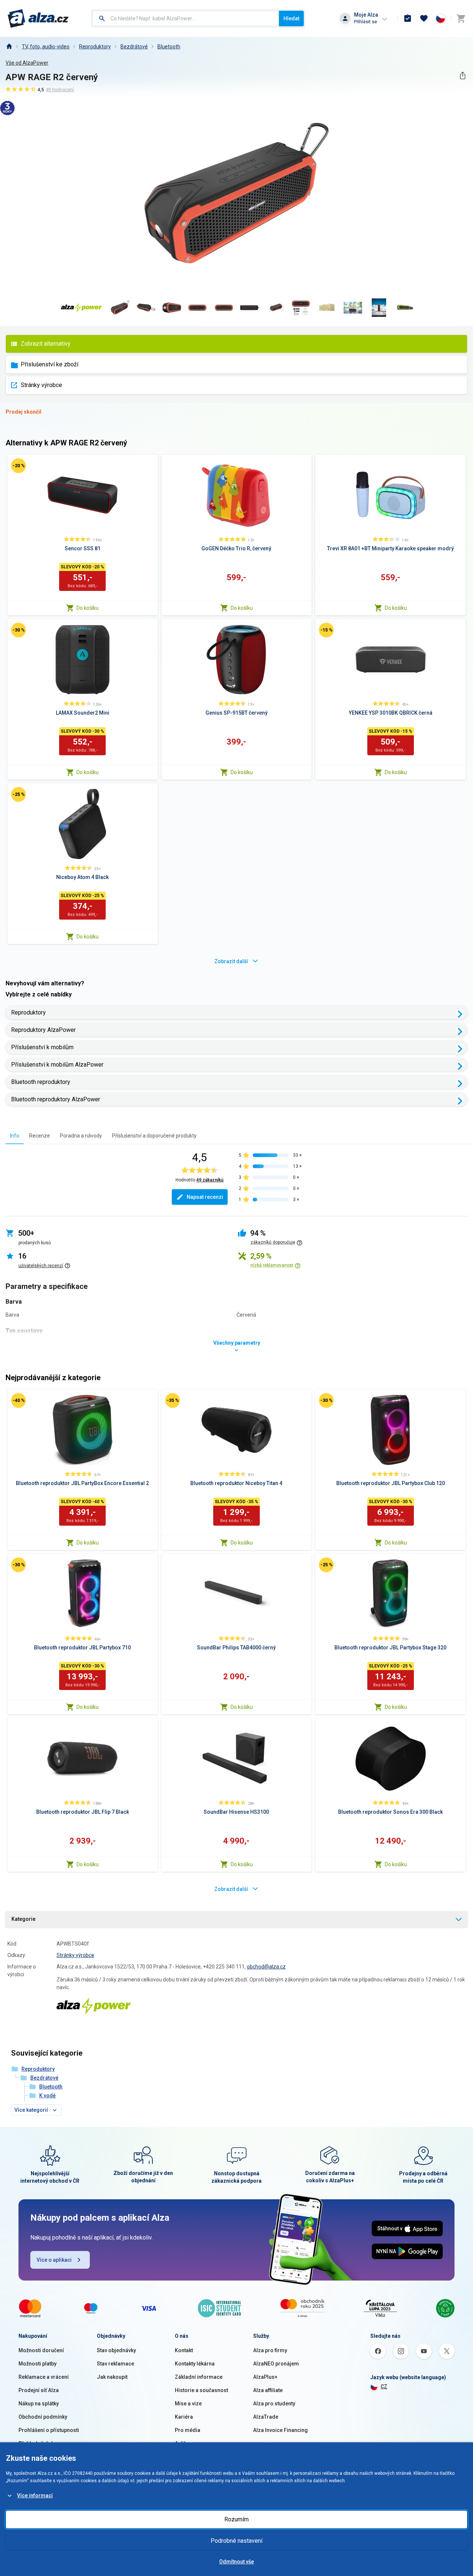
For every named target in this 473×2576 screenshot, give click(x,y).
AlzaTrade (266, 2417)
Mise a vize (188, 2404)
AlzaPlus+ (265, 2377)
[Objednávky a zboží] (408, 18)
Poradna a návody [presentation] (81, 1136)
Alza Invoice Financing (280, 2430)
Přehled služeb (36, 2443)
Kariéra (184, 2417)
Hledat (291, 18)
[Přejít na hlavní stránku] (38, 18)
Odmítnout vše (236, 2562)
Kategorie (23, 1919)
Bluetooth (169, 47)
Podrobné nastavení (236, 2541)
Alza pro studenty (274, 2404)
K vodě (47, 2096)
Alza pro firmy (270, 2350)
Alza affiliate (268, 2390)
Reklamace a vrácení (44, 2377)
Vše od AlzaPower (27, 63)
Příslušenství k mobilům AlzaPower (57, 1065)
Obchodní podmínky (43, 2417)
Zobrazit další (231, 961)
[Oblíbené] (424, 18)
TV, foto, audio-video (46, 47)
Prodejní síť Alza (39, 2390)
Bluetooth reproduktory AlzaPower (56, 1099)
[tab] (15, 1135)
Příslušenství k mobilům (42, 1047)
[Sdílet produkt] (462, 76)
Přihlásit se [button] (365, 22)
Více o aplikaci (54, 2260)
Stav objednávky (116, 2350)
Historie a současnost (201, 2390)
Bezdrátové (134, 47)
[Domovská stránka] (9, 47)
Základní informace (199, 2377)
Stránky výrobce (41, 385)
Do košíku (88, 608)
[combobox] (186, 18)
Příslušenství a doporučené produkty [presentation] (154, 1136)
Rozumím (236, 2519)
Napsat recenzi (205, 1197)
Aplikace (185, 2443)
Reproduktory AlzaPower (43, 1030)
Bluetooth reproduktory (41, 1082)
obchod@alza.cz (266, 1967)
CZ (384, 2387)
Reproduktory (95, 47)
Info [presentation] (15, 1136)
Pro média (188, 2430)
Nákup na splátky (39, 2404)
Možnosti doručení (41, 2350)
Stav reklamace (115, 2364)
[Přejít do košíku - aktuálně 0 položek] (461, 18)
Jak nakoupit (112, 2377)
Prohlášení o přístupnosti (49, 2430)
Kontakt (184, 2350)
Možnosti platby (38, 2364)
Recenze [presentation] (40, 1136)
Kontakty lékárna (195, 2364)
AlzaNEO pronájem (276, 2364)
